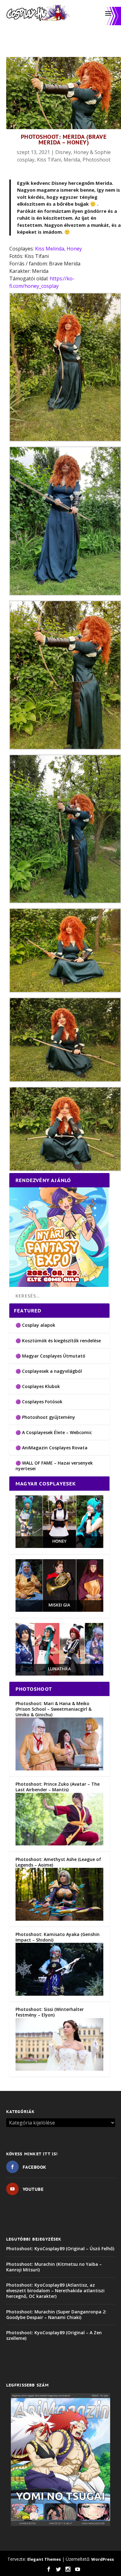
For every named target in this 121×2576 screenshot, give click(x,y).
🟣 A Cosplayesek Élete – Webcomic (54, 1432)
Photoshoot (96, 160)
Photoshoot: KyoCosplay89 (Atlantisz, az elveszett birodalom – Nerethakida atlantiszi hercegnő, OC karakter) (55, 2291)
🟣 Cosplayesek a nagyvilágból (49, 1371)
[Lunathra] (59, 1674)
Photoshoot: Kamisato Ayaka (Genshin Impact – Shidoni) (58, 1937)
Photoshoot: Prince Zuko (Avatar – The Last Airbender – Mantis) (58, 1787)
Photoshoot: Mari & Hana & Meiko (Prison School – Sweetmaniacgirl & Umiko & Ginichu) (54, 1709)
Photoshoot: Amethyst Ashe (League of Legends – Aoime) (58, 1862)
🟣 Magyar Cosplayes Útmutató (50, 1356)
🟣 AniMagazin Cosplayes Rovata (52, 1448)
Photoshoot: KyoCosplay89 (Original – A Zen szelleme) (54, 2335)
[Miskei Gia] (59, 1610)
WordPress (103, 2559)
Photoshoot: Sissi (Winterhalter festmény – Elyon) (50, 2012)
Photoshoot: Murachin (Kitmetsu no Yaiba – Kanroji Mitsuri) (54, 2267)
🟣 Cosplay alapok (35, 1325)
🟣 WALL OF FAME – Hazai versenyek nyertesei (54, 1466)
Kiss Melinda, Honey (58, 249)
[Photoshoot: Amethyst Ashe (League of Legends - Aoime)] (59, 1919)
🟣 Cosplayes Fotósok (39, 1402)
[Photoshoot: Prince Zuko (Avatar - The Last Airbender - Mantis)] (59, 1844)
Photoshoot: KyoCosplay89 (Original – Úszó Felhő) (60, 2249)
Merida (72, 160)
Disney (63, 152)
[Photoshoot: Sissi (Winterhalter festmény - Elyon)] (59, 2069)
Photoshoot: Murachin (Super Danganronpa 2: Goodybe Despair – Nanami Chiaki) (56, 2314)
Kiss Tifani (49, 160)
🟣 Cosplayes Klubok (38, 1386)
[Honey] (59, 1546)
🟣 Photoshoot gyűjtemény (45, 1417)
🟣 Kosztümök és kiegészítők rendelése (58, 1341)
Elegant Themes (44, 2559)
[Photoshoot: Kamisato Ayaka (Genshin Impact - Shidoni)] (59, 1994)
